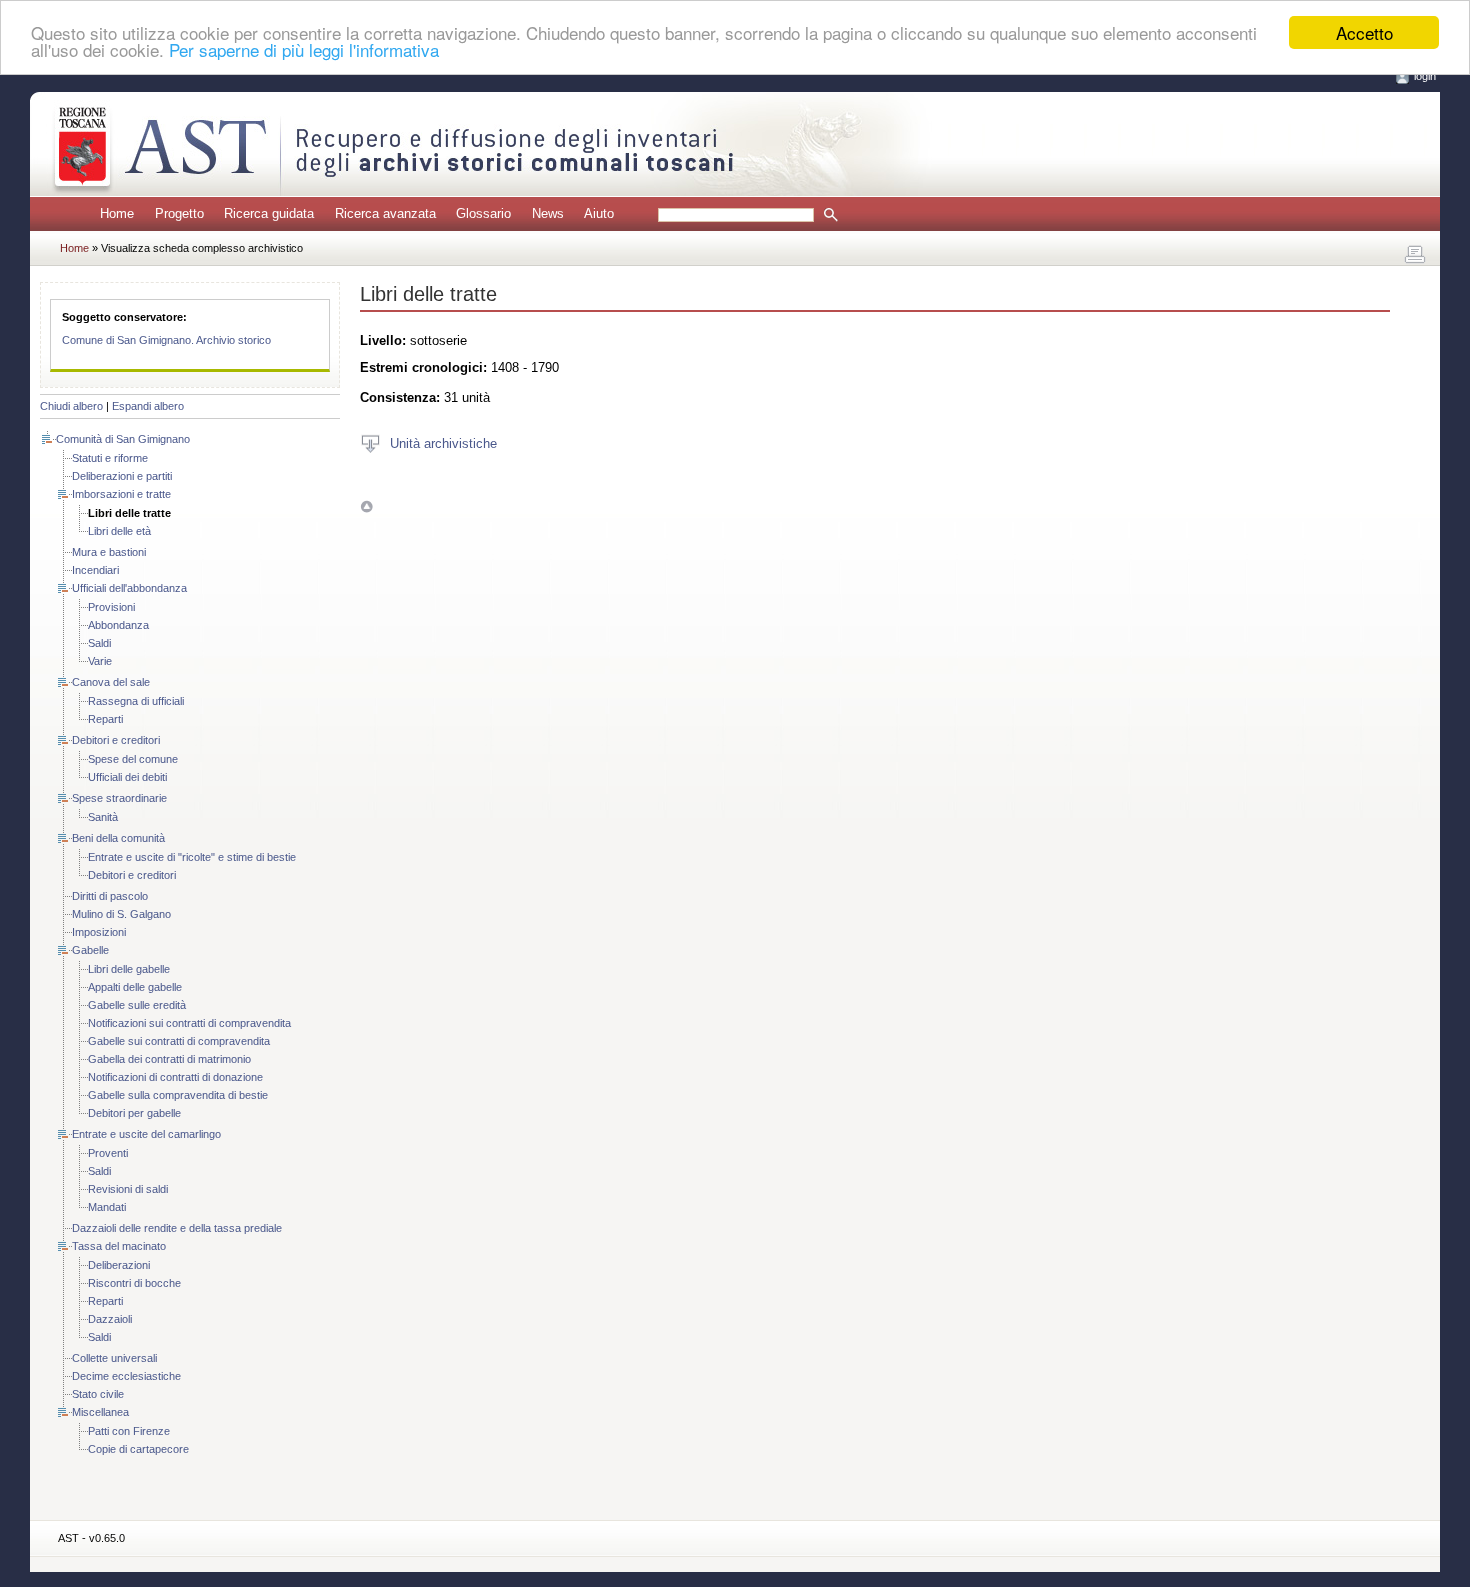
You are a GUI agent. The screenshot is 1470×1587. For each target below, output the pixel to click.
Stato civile (98, 1394)
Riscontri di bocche (134, 1283)
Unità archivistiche (443, 442)
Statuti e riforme (110, 458)
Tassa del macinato (119, 1246)
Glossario (483, 213)
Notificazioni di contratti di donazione (175, 1077)
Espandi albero (148, 406)
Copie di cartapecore (138, 1449)
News (548, 213)
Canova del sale (111, 682)
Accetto (1364, 32)
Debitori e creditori (116, 740)
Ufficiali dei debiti (127, 777)
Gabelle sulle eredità (137, 1005)
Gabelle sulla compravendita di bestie (178, 1095)
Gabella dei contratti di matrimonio (169, 1059)
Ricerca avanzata (385, 213)
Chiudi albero (71, 406)
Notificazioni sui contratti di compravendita (189, 1023)
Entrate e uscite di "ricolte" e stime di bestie (192, 857)
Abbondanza (118, 625)
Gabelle (90, 950)
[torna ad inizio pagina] (366, 506)
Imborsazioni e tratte (121, 494)
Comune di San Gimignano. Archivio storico (166, 340)
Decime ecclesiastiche (126, 1376)
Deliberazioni (119, 1265)
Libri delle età (119, 531)
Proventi (108, 1153)
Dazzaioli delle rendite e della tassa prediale (177, 1228)
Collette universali (114, 1358)
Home (117, 213)
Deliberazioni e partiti (122, 476)
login (1425, 76)
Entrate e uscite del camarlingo (146, 1134)
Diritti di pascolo (110, 896)
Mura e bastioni (109, 552)
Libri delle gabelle (129, 969)
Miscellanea (100, 1412)
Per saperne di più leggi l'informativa (304, 50)
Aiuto (599, 213)
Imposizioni (99, 932)
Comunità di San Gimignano (123, 439)
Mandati (107, 1207)
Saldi (99, 643)
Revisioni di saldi (128, 1189)
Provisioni (111, 607)
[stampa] (1415, 255)
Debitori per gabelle (134, 1113)
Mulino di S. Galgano (121, 914)
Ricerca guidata (269, 213)
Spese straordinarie (119, 798)
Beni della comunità (118, 838)
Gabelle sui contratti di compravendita (179, 1041)
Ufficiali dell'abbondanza (129, 588)
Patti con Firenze (129, 1431)
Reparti (105, 719)
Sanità (103, 817)
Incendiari (95, 570)
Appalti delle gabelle (135, 987)
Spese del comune (133, 759)
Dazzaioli (110, 1319)
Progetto (179, 213)
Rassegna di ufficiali (136, 701)
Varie (100, 661)
